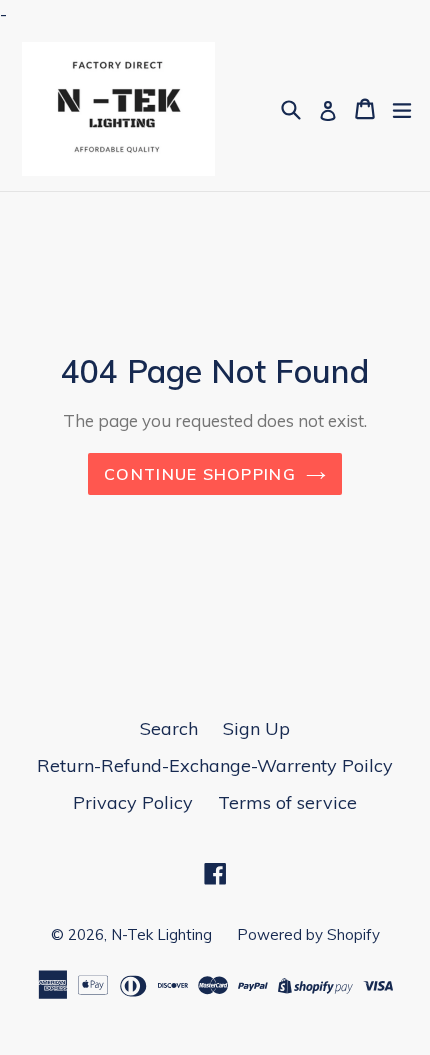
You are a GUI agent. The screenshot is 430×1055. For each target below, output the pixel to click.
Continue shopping (200, 474)
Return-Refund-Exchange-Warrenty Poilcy (215, 765)
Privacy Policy (133, 802)
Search (169, 728)
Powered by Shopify (308, 934)
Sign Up (256, 728)
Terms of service (287, 802)
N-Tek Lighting (161, 934)
